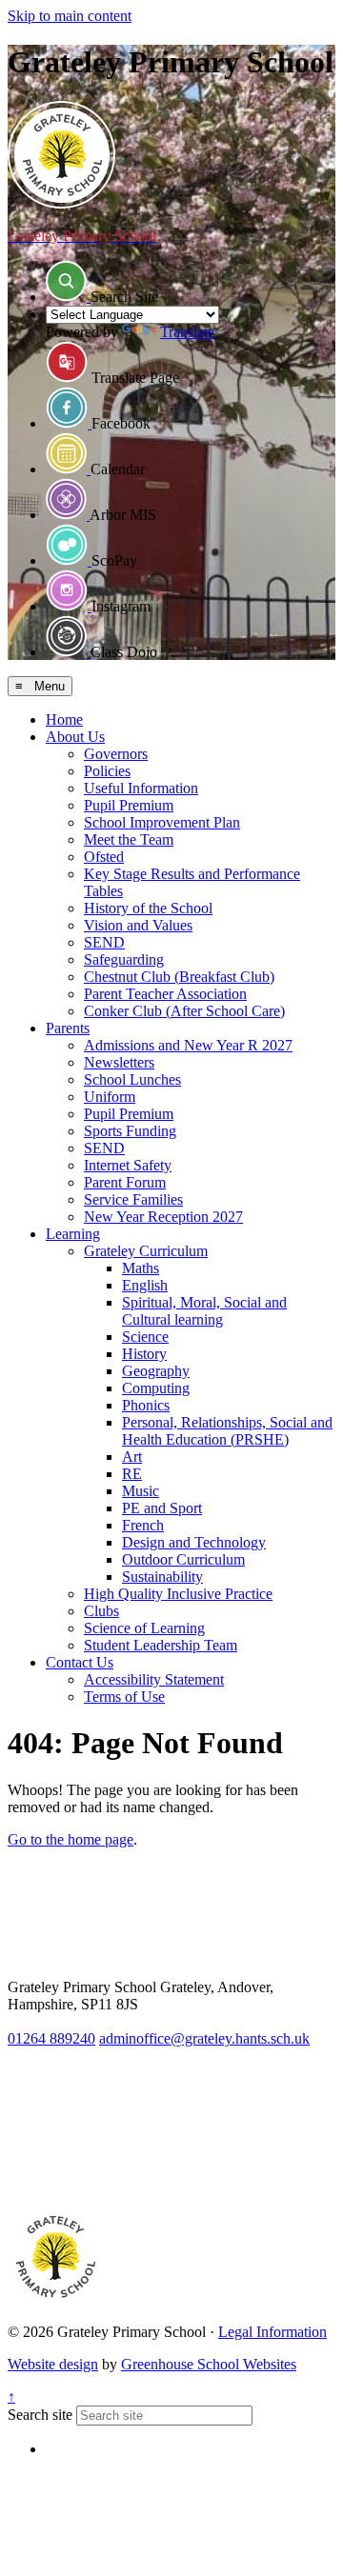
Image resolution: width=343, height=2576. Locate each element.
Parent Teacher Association (165, 994)
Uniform (110, 1097)
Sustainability (162, 1577)
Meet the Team (129, 839)
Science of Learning (144, 1628)
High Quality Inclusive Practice (178, 1594)
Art (132, 1457)
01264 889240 (51, 2038)
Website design (53, 2364)
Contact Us (80, 1662)
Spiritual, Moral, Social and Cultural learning (204, 1311)
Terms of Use (124, 1697)
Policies (107, 771)
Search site (40, 2415)
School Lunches (132, 1079)
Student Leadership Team (161, 1645)
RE (132, 1474)
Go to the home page (71, 1839)
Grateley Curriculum (146, 1251)
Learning (73, 1234)
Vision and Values (138, 925)
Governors (116, 754)
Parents (68, 1028)
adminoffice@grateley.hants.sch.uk (204, 2038)
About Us (75, 737)
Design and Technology (194, 1542)
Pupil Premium (129, 805)
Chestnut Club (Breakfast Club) (179, 977)
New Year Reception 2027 (163, 1217)
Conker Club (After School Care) (184, 1011)
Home (64, 719)
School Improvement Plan (162, 822)
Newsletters (119, 1062)
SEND (104, 942)
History (144, 1354)
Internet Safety (128, 1165)
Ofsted (104, 857)
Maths (141, 1268)
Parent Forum (125, 1182)
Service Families (133, 1199)
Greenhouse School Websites (209, 2364)
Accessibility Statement (154, 1679)
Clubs (101, 1611)
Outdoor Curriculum (183, 1559)
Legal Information (272, 2332)
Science (145, 1337)
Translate (187, 332)
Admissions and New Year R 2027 (188, 1045)
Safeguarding (124, 959)
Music (141, 1491)
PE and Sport (162, 1508)
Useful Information (141, 788)
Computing (156, 1388)
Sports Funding (130, 1131)
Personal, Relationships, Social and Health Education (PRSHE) (227, 1431)
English (145, 1285)
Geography (156, 1371)
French (143, 1525)
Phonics (146, 1405)
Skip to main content (70, 16)
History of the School (148, 908)
